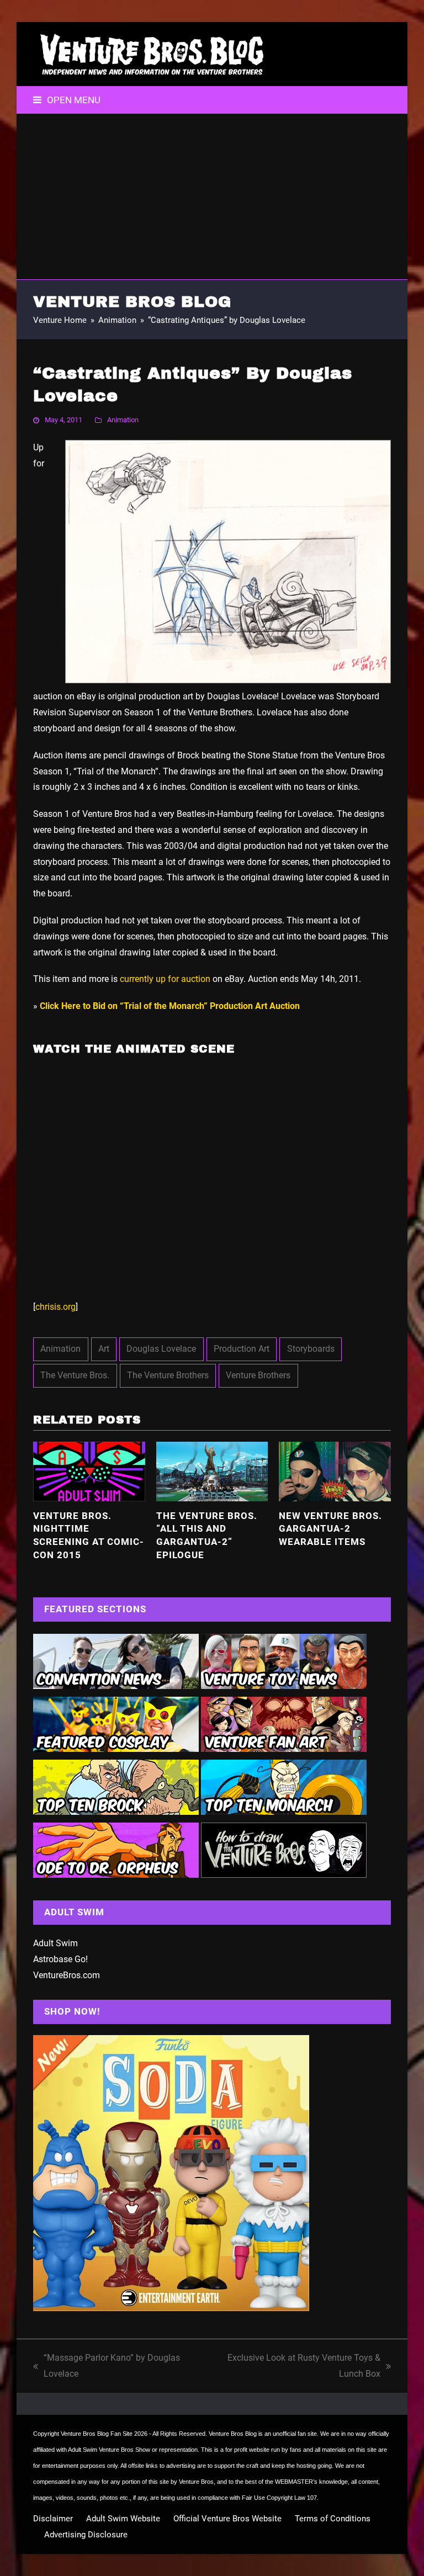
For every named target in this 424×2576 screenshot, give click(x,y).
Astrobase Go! (60, 1959)
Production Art (242, 1349)
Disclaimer (53, 2519)
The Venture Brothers (168, 1375)
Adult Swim (55, 1943)
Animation (123, 420)
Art (104, 1349)
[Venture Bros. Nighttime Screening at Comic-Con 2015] (89, 1471)
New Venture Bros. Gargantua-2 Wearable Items (330, 1529)
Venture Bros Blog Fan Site (97, 2434)
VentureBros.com (67, 1975)
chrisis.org (55, 1307)
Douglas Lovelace (161, 1349)
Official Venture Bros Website (227, 2519)
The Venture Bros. (75, 1375)
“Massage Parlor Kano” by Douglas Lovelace (107, 2367)
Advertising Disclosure (86, 2535)
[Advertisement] (212, 196)
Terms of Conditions (333, 2519)
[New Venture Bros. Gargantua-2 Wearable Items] (335, 1471)
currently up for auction (165, 979)
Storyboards (311, 1349)
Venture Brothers (258, 1375)
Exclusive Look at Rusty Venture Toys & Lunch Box (294, 2367)
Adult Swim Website (123, 2519)
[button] (67, 100)
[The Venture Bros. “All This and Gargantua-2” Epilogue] (212, 1471)
